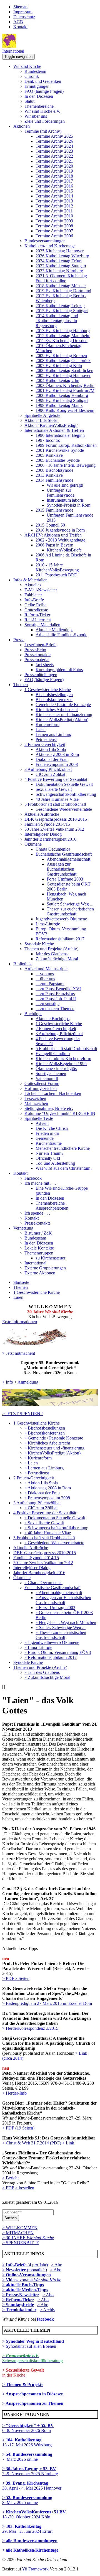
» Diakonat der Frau (42, 1493)
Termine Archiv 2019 (54, 171)
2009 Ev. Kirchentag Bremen (61, 356)
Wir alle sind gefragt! (65, 485)
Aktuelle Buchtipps (52, 1019)
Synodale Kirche (39, 944)
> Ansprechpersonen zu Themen (33, 2403)
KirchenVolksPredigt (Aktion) (62, 719)
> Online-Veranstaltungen (27, 2275)
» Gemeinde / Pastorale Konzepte (54, 1438)
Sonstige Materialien (42, 625)
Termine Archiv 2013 (54, 201)
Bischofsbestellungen (54, 695)
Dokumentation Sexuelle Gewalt (64, 784)
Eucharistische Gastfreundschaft (64, 854)
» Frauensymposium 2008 (47, 1498)
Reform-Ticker (37, 615)
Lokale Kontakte (39, 1248)
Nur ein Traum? (49, 1153)
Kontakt (20, 27)
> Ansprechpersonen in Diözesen (33, 2394)
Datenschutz (24, 17)
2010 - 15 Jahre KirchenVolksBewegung (57, 567)
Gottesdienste (36, 610)
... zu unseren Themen (55, 1009)
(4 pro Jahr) (25, 2265)
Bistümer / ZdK (38, 1233)
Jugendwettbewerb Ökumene (61, 919)
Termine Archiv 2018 (54, 176)
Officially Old (48, 1158)
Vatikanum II (47, 1078)
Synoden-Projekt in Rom (68, 505)
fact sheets (45, 665)
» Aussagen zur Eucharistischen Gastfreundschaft (63, 1600)
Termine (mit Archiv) (43, 131)
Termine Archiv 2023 (54, 151)
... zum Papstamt (50, 984)
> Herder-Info (14, 2093)
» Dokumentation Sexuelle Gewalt (55, 1518)
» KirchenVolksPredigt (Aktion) (52, 1453)
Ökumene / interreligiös (56, 1068)
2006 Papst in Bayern (54, 545)
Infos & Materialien (30, 580)
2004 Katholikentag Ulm (57, 380)
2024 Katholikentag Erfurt (59, 261)
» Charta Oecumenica (43, 1583)
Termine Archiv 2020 (54, 166)
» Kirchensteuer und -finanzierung (54, 1448)
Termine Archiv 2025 (54, 136)
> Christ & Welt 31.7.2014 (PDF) (32, 2143)
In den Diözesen (39, 96)
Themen (21, 685)
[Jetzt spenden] (50, 1404)
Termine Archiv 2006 (54, 236)
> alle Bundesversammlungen (30, 2541)
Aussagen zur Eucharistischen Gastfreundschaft (62, 869)
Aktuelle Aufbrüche (42, 814)
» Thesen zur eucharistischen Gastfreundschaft (61, 1635)
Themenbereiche (39, 106)
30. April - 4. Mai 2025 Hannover (32, 2486)
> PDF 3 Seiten (16, 1978)
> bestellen (25, 2188)
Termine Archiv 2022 (54, 156)
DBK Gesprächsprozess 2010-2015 (56, 819)
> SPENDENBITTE (21, 2243)
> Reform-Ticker (18, 2300)
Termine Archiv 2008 (54, 226)
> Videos (11, 2280)
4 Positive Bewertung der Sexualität (56, 779)
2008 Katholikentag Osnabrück (63, 361)
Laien (41, 729)
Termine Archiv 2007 (54, 231)
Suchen (11, 2218)
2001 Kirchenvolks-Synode (60, 450)
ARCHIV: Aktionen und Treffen (53, 535)
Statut (29, 101)
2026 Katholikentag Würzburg (62, 256)
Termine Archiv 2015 (54, 191)
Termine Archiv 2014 (54, 196)
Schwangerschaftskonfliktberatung (66, 794)
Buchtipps (33, 1014)
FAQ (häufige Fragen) (44, 91)
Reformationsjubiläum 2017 (60, 939)
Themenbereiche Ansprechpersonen (52, 1206)
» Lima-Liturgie (38, 1647)
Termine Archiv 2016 (54, 186)
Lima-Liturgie (48, 924)
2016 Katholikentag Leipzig (60, 306)
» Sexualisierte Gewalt (44, 1523)
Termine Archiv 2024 (54, 146)
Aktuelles (33, 585)
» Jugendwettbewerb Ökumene (52, 1642)
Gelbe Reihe (35, 605)
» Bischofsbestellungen (45, 1428)
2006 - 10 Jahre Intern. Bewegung (66, 465)
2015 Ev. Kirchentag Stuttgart (62, 311)
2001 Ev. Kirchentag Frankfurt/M (65, 390)
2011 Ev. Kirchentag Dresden (62, 341)
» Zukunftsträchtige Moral (47, 1677)
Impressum (23, 12)
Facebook (33, 1178)
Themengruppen (39, 1253)
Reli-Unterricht (38, 620)
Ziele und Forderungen (45, 121)
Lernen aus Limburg (53, 734)
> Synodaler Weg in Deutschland (33, 2341)
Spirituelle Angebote (42, 415)
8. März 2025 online (27, 2500)
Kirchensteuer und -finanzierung (64, 714)
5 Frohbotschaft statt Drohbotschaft (55, 804)
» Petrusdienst (37, 1473)
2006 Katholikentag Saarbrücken (64, 370)
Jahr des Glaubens (52, 954)
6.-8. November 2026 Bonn (28, 2428)
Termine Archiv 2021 (54, 161)
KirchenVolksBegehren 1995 (61, 1064)
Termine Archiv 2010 (54, 216)
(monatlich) (25, 2270)
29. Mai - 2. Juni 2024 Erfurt (27, 2529)
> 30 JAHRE (28, 2238)
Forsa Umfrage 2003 (65, 879)
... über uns (45, 979)
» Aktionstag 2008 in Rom (48, 1488)
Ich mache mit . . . (40, 1183)
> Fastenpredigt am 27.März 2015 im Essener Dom (47, 2003)
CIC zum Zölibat (50, 774)
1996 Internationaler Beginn (60, 435)
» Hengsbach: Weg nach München (66, 1622)
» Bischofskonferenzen (45, 1433)
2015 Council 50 (50, 525)
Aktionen (22, 126)
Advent (42, 1123)
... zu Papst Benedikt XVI (58, 989)
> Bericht (10, 2178)
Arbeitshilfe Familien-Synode (61, 635)
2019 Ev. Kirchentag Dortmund (63, 291)
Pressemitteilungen (41, 675)
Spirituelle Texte (39, 1118)
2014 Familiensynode (54, 480)
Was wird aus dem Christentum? (64, 1168)
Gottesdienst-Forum (42, 1083)
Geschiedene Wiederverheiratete (64, 809)
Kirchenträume (49, 1143)
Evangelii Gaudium (53, 1054)
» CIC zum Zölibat (41, 1508)
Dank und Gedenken (43, 81)
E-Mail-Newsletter (41, 590)
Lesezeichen (35, 1098)
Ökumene (33, 844)
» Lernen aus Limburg (44, 1468)
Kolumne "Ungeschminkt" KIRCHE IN (60, 1113)
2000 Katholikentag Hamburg (62, 395)
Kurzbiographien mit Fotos (59, 670)
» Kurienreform (38, 1458)
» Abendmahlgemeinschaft (59, 1593)
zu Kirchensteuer (50, 1258)
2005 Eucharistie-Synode (58, 460)
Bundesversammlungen (45, 241)
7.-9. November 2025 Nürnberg (30, 2471)
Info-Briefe (34, 600)
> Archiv (47, 2310)
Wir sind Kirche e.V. (42, 111)
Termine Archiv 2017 (54, 181)
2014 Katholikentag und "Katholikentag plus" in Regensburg (57, 321)
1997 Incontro (48, 440)
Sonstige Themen (51, 1073)
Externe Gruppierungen (45, 1268)
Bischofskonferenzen (54, 700)
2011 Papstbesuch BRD (57, 575)
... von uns (45, 974)
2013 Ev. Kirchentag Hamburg (63, 331)
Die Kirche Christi (52, 1128)
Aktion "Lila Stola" (42, 420)
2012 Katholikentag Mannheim (63, 336)
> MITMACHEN (18, 2233)
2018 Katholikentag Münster (61, 286)
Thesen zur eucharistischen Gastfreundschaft (70, 911)
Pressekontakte (37, 655)
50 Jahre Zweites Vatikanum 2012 (54, 829)
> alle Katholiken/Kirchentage (30, 2550)
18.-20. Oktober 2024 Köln (34, 2514)
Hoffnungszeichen (41, 1088)
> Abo (57, 2265)
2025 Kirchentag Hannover (60, 251)
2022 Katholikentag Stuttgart (61, 266)
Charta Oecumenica (53, 849)
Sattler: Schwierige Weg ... (70, 904)
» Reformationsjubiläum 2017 (51, 1657)
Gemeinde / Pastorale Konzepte (63, 705)
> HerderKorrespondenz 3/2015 (30, 2028)
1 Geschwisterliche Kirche (48, 690)
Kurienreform (47, 724)
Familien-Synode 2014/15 (47, 824)
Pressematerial (37, 660)
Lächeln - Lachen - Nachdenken (53, 1093)
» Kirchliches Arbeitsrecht (47, 1443)
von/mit (40, 2280)
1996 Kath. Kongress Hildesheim (65, 410)
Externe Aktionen (40, 1273)
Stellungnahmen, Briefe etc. (49, 1108)
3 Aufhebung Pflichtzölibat (48, 769)
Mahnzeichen (36, 1103)
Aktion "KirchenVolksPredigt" (51, 425)
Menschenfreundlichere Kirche (63, 1148)
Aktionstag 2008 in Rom (57, 754)
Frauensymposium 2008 (57, 764)
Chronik (32, 76)
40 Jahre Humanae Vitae (57, 799)
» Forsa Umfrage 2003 (55, 1608)
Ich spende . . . (37, 1213)
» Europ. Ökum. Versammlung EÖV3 (58, 1652)
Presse (19, 640)
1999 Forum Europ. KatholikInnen (66, 445)
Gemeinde (45, 1138)
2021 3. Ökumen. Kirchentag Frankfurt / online (61, 278)
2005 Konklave (49, 455)
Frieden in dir (47, 1133)
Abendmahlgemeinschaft (68, 859)
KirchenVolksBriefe (64, 550)
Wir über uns (36, 116)
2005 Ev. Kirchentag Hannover (63, 375)
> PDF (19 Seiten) (18, 2128)
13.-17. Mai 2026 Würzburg (27, 2442)
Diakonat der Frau (52, 759)
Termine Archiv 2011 (54, 211)
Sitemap (20, 7)
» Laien (31, 1463)
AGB (18, 22)
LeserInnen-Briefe (40, 645)
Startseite (21, 1282)
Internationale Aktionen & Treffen (54, 430)
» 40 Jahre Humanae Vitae (48, 1533)
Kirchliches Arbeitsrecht (57, 710)
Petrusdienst (46, 739)
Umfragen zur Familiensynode (61, 493)
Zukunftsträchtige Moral (57, 959)
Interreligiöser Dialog (43, 834)
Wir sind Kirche (27, 66)
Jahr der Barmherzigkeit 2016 (50, 839)
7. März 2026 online (27, 2457)
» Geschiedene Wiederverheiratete (54, 1543)
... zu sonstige (47, 1004)
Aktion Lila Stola (51, 749)
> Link (68, 2143)
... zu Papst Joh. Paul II (56, 999)
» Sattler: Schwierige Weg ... (61, 1627)
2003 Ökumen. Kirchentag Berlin (65, 385)
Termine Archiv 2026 (54, 141)
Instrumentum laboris (65, 500)
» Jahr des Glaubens (42, 1672)
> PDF (8, 2188)
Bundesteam (35, 71)
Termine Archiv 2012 (54, 206)
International (13, 51)
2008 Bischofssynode (54, 470)
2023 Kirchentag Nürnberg (59, 271)
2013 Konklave (49, 475)
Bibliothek (22, 964)
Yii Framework (35, 2569)
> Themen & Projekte (23, 2384)
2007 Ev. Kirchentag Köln (59, 365)
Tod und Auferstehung (55, 1163)
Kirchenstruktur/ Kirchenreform (63, 1059)
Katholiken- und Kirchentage (50, 246)
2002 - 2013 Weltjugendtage (60, 540)
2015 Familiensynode (54, 510)
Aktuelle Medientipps (54, 630)
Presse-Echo (35, 650)
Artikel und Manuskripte (46, 969)
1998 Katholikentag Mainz (59, 405)
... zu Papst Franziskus (55, 994)
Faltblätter (33, 595)
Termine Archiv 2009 (54, 221)
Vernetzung (23, 1228)
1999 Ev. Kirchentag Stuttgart (62, 400)
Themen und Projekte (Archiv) (51, 949)
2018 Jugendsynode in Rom (60, 530)
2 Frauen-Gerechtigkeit (45, 744)
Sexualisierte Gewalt (54, 789)
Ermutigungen (37, 86)
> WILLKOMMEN (20, 2228)
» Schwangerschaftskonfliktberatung (56, 1528)
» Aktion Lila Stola (41, 1483)
